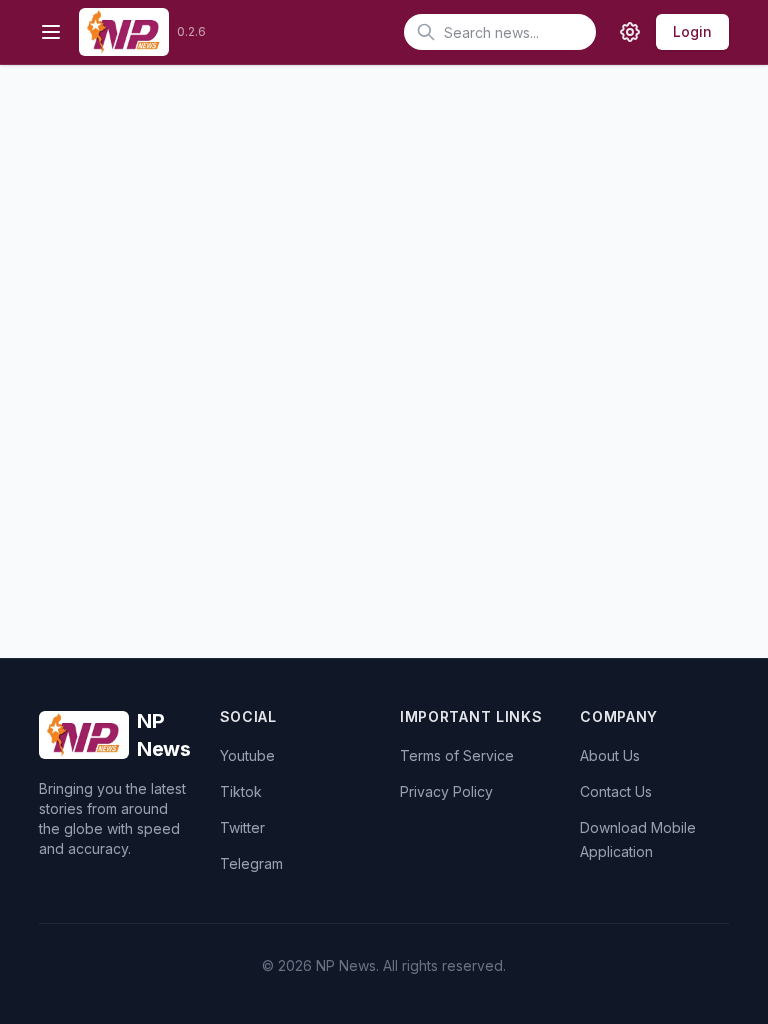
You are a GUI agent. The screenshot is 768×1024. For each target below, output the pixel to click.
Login (692, 31)
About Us (610, 755)
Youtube (247, 755)
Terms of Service (457, 755)
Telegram (251, 863)
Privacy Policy (446, 791)
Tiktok (241, 791)
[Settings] (630, 32)
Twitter (242, 827)
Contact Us (616, 791)
